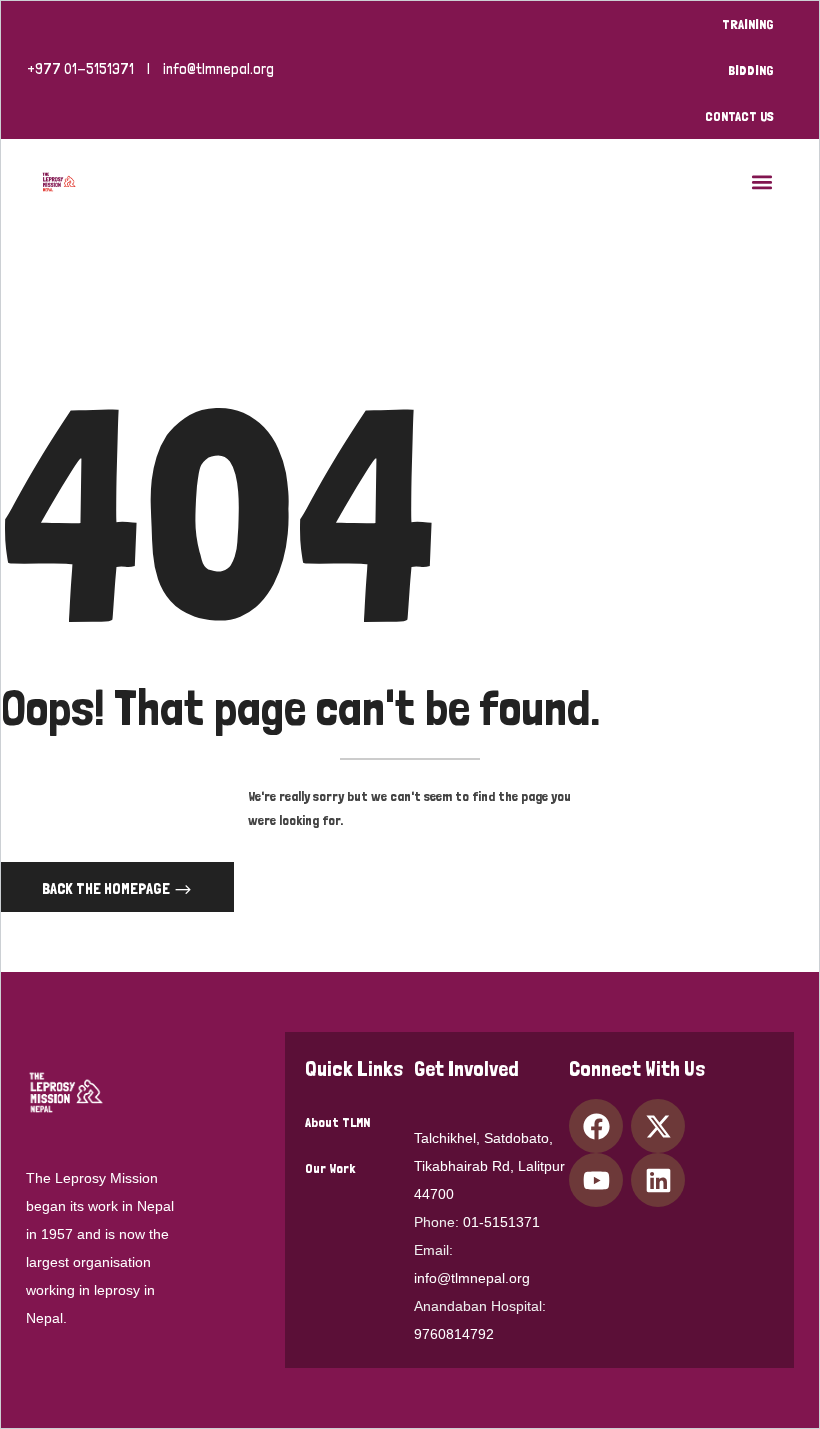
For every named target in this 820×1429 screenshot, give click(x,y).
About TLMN (337, 1122)
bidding (751, 70)
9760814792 (454, 1334)
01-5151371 (501, 1222)
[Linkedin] (658, 1180)
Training (748, 24)
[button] (761, 181)
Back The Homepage (107, 888)
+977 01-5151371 (80, 69)
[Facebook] (596, 1126)
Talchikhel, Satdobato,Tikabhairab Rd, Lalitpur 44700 (489, 1166)
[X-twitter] (658, 1126)
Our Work (330, 1168)
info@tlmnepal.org (218, 69)
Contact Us (739, 116)
